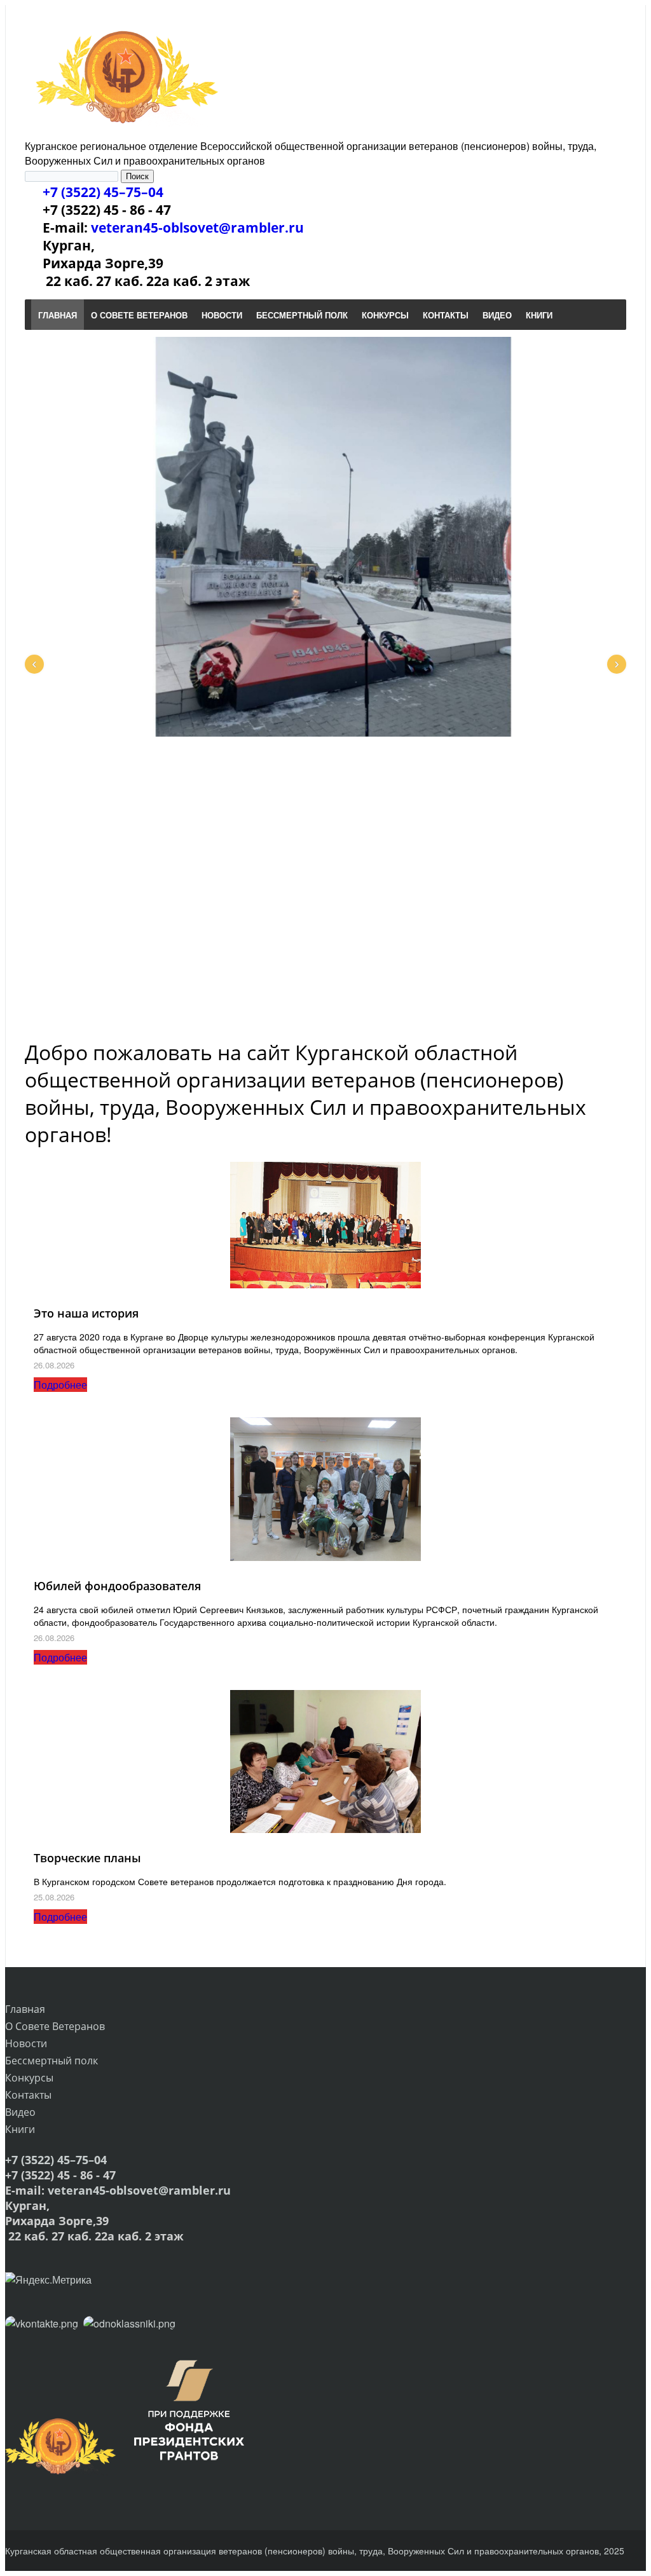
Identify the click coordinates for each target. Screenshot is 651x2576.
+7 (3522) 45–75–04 (103, 192)
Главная (25, 2009)
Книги (20, 2129)
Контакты (28, 2095)
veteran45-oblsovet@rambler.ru (197, 228)
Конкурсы (29, 2078)
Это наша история (86, 1313)
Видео (20, 2112)
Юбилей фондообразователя (117, 1586)
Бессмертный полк (51, 2061)
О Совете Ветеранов (55, 2026)
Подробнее (60, 1385)
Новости (26, 2043)
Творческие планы (87, 1858)
